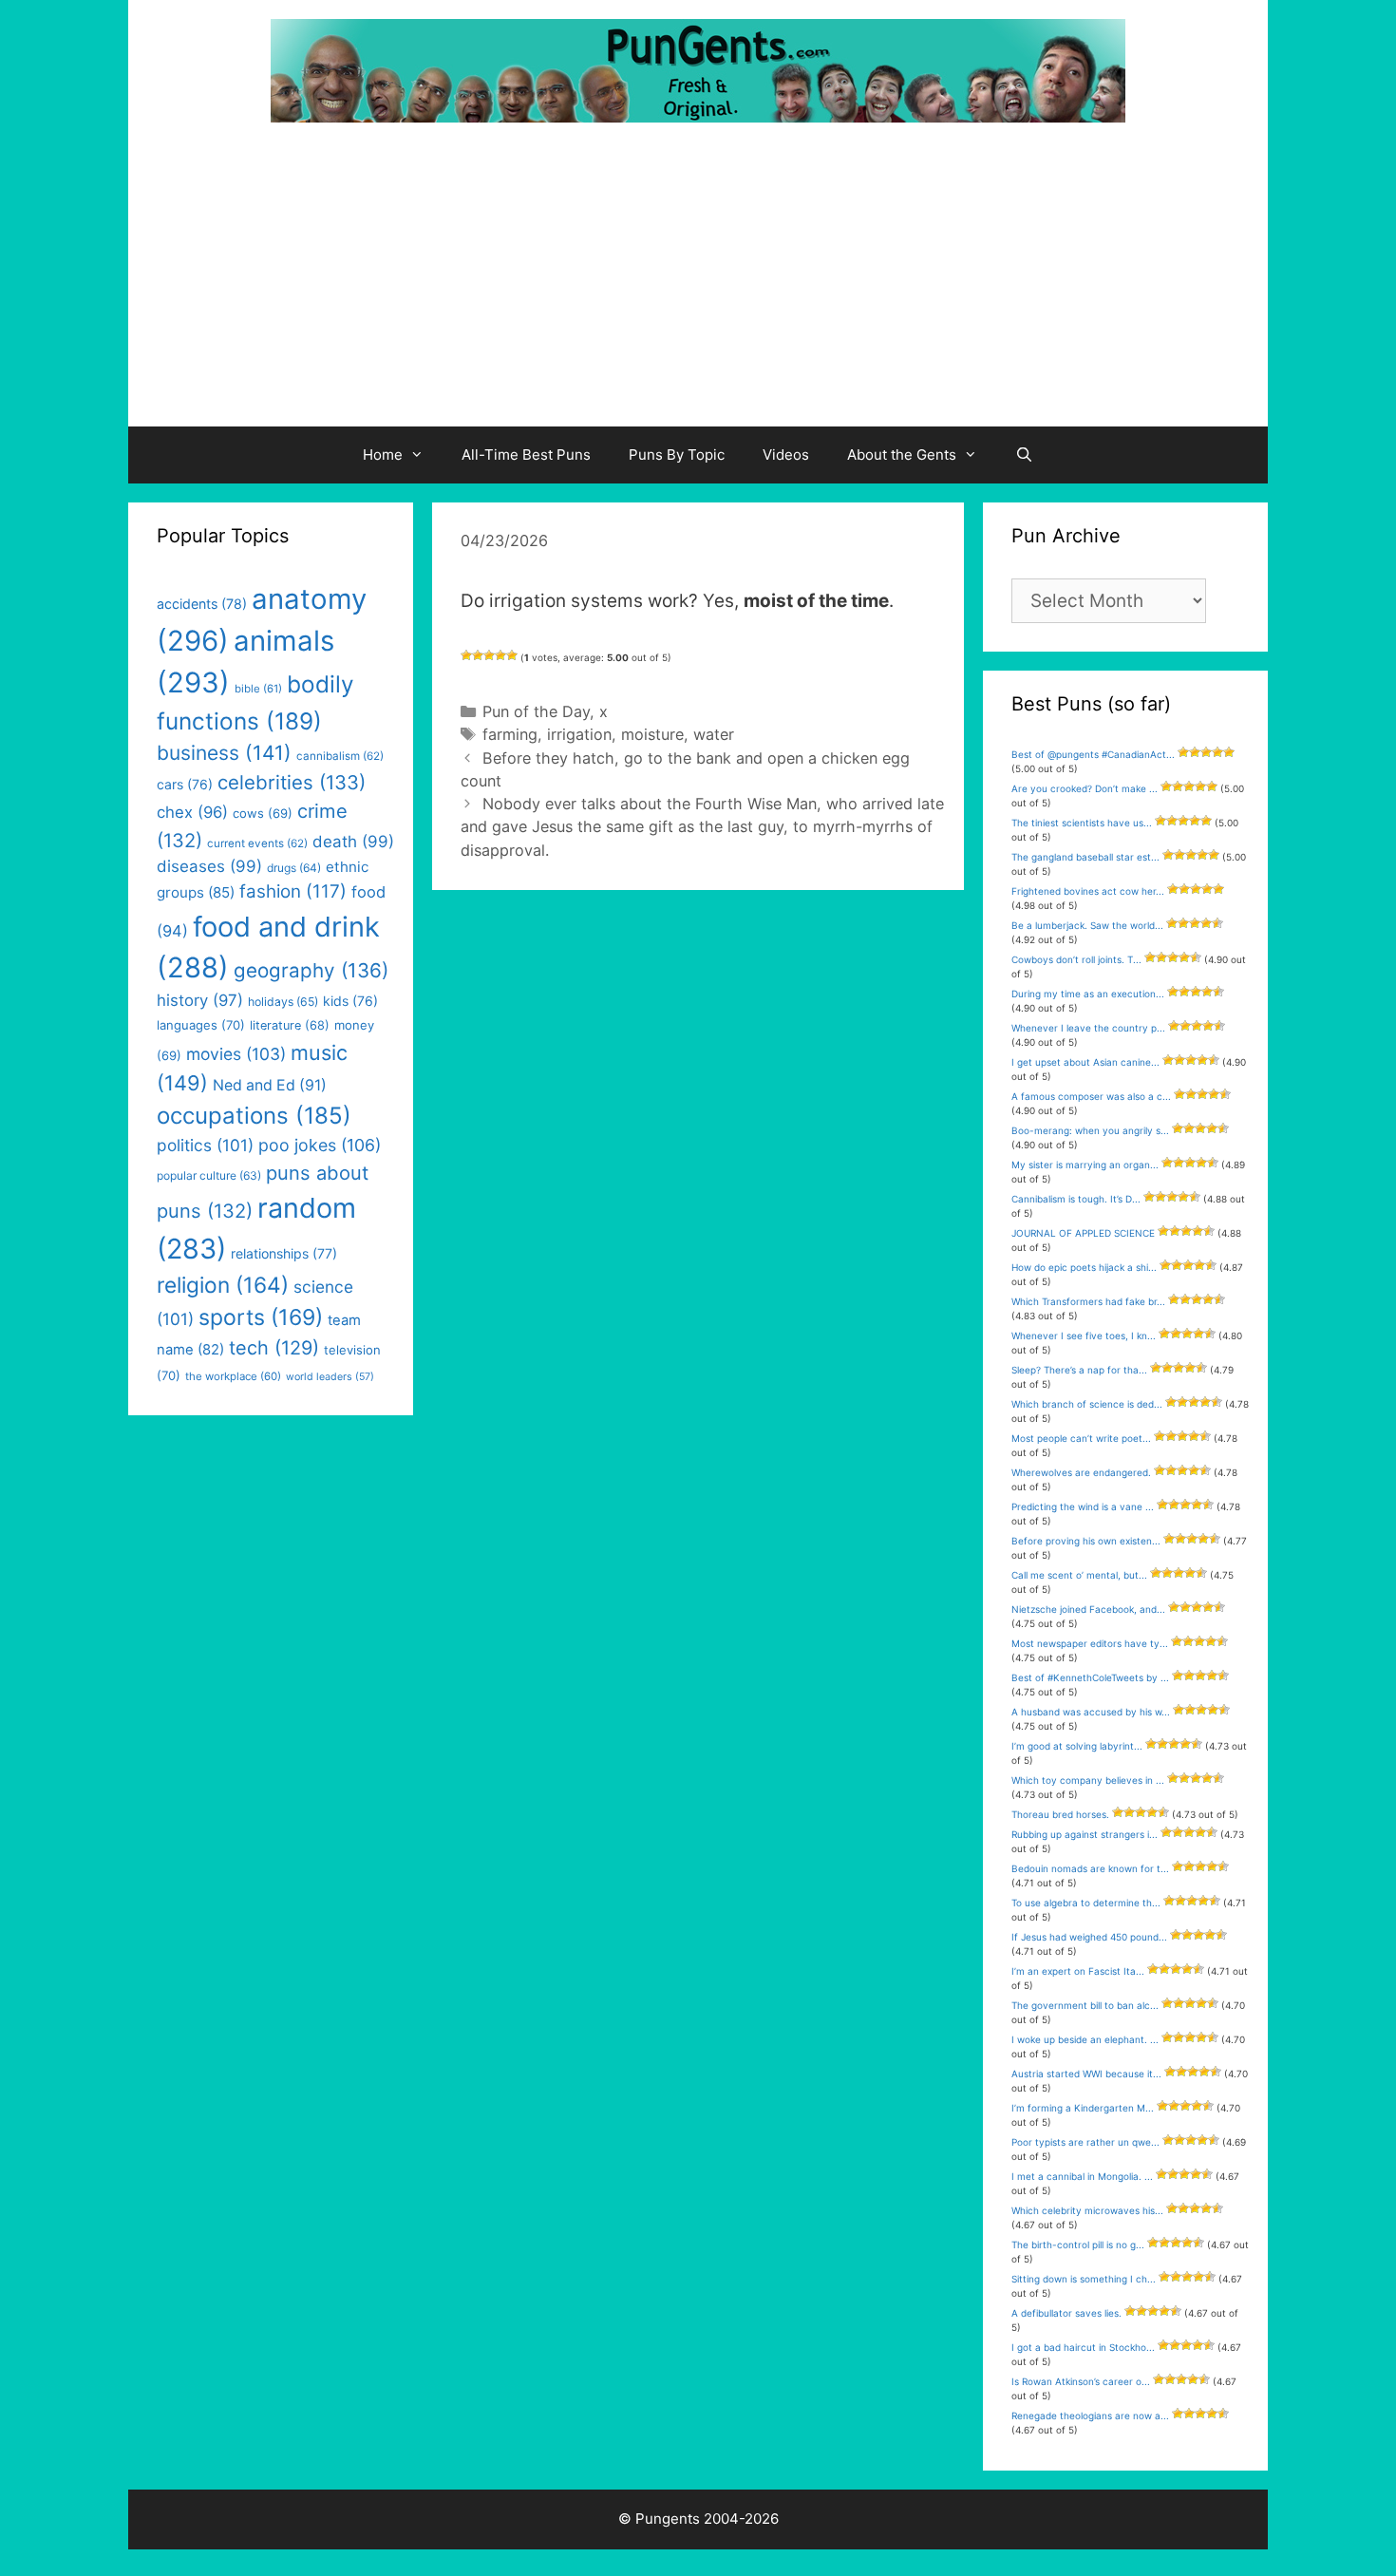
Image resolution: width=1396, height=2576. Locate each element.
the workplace (233, 1376)
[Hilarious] (512, 655)
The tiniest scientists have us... (1082, 823)
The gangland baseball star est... (1085, 857)
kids (350, 1001)
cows (263, 813)
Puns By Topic (677, 455)
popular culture (209, 1175)
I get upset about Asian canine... (1085, 1062)
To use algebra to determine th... (1086, 1903)
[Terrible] (466, 655)
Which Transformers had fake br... (1088, 1301)
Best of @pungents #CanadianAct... (1093, 754)
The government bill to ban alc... (1085, 2005)
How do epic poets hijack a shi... (1084, 1267)
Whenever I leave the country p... (1088, 1028)
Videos (786, 455)
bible (258, 689)
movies (236, 1054)
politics (205, 1145)
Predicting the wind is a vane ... (1083, 1506)
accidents (202, 604)
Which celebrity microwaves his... (1087, 2210)
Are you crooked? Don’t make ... (1085, 788)
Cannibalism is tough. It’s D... (1076, 1199)
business (224, 753)
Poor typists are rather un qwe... (1085, 2142)
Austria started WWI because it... (1086, 2074)
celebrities (292, 782)
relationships (284, 1253)
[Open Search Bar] (1024, 455)
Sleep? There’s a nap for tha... (1079, 1370)
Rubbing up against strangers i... (1085, 1834)
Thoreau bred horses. (1060, 1814)
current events (257, 843)
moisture (652, 734)
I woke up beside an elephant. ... (1085, 2039)
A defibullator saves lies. (1066, 2313)
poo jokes (320, 1145)
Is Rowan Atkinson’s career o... (1081, 2381)
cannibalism (340, 756)
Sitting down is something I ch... (1084, 2279)
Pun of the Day (536, 711)
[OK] (489, 655)
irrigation (579, 734)
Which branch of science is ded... (1087, 1404)
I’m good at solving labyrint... (1077, 1746)
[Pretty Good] (500, 655)
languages (201, 1025)
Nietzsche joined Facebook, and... (1088, 1609)
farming (510, 734)
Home (383, 455)
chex (192, 812)
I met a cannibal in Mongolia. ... (1082, 2176)
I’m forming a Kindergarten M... (1083, 2108)
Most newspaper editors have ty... (1090, 1643)
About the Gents (902, 455)
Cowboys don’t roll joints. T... (1076, 959)
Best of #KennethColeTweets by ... (1090, 1677)
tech (274, 1348)
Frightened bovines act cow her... (1088, 891)
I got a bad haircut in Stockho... (1083, 2347)
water (714, 734)
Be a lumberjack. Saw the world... (1087, 925)
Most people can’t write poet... (1081, 1438)
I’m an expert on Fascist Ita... (1078, 1971)
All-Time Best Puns (526, 455)
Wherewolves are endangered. (1081, 1472)
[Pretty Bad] (478, 655)
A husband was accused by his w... (1091, 1712)
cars (185, 784)
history (200, 1000)
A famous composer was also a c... (1091, 1096)
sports (261, 1317)
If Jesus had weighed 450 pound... (1089, 1937)
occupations (254, 1116)
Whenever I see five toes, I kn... (1084, 1335)
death (353, 842)
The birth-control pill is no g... (1078, 2245)
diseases (209, 866)
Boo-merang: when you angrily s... (1090, 1130)
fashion (293, 891)
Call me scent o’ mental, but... (1079, 1575)
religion (223, 1285)
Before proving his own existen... (1086, 1541)
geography (311, 970)
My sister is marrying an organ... (1085, 1165)
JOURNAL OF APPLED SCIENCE (1083, 1233)
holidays (283, 1002)
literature (290, 1025)
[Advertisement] (698, 284)
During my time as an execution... (1088, 994)
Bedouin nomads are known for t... (1090, 1868)
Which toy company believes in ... (1088, 1780)
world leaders (330, 1377)
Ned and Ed (270, 1085)
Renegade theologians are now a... (1090, 2415)
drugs (294, 868)
